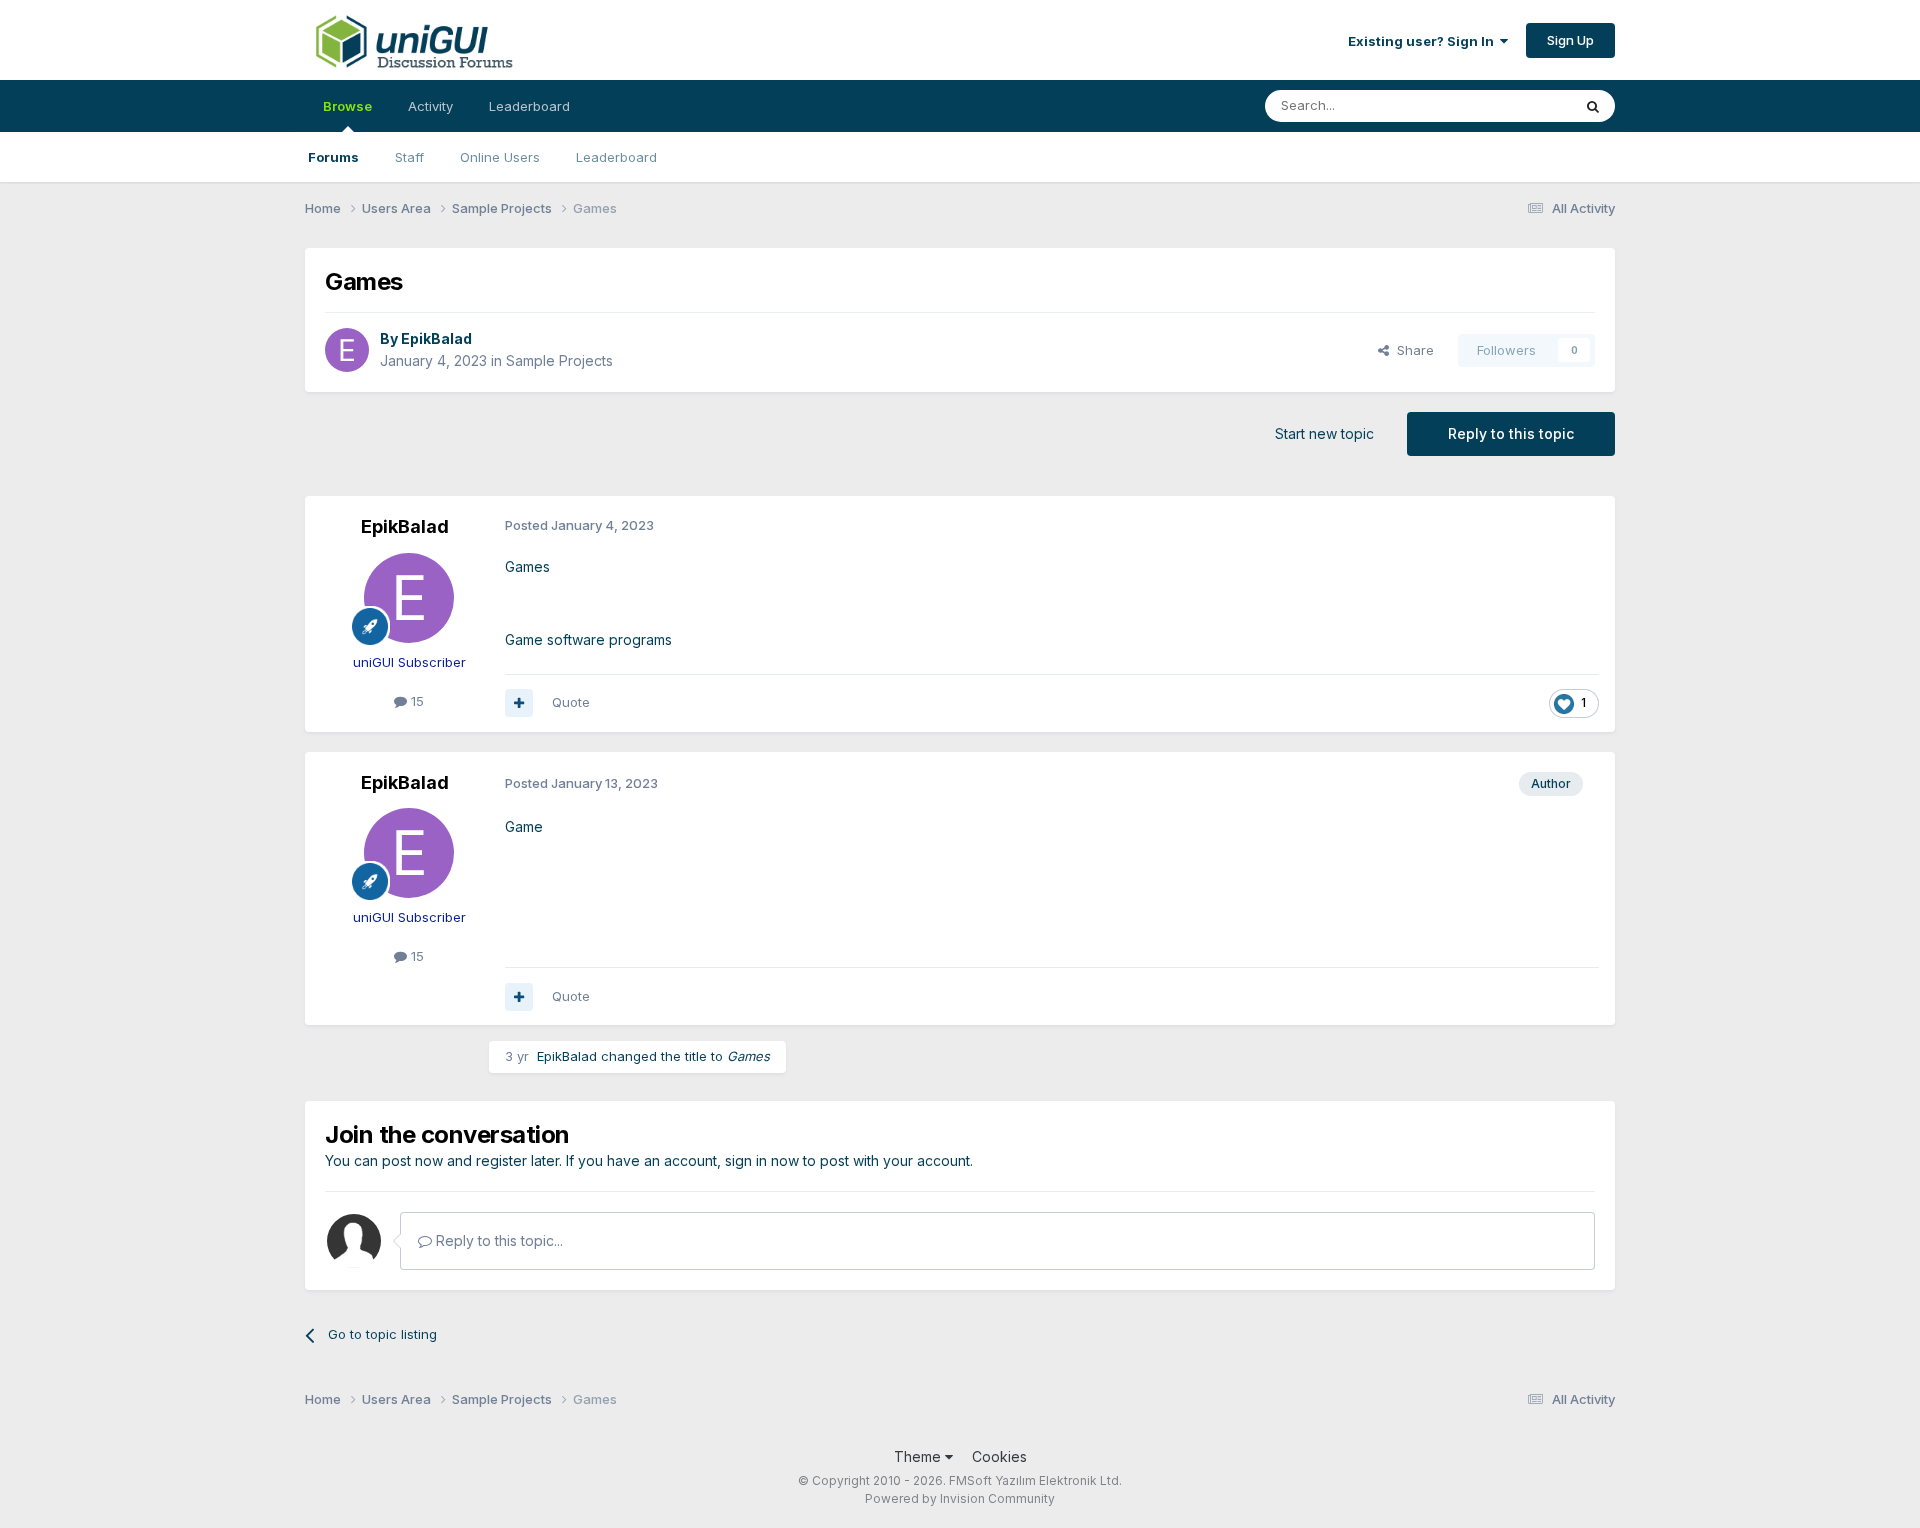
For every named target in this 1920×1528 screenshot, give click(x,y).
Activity (430, 106)
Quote (571, 702)
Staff (409, 157)
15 (415, 701)
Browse (347, 106)
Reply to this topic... (497, 1240)
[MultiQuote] (519, 703)
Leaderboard (616, 157)
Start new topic (1324, 433)
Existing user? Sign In (1424, 41)
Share (1411, 350)
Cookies (999, 1456)
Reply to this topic (1511, 433)
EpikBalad (436, 338)
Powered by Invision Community (960, 1498)
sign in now (762, 1160)
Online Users (500, 157)
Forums (333, 157)
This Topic (1512, 105)
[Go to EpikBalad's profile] (347, 350)
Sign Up (1570, 40)
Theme (919, 1456)
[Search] (1593, 106)
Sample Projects (559, 360)
